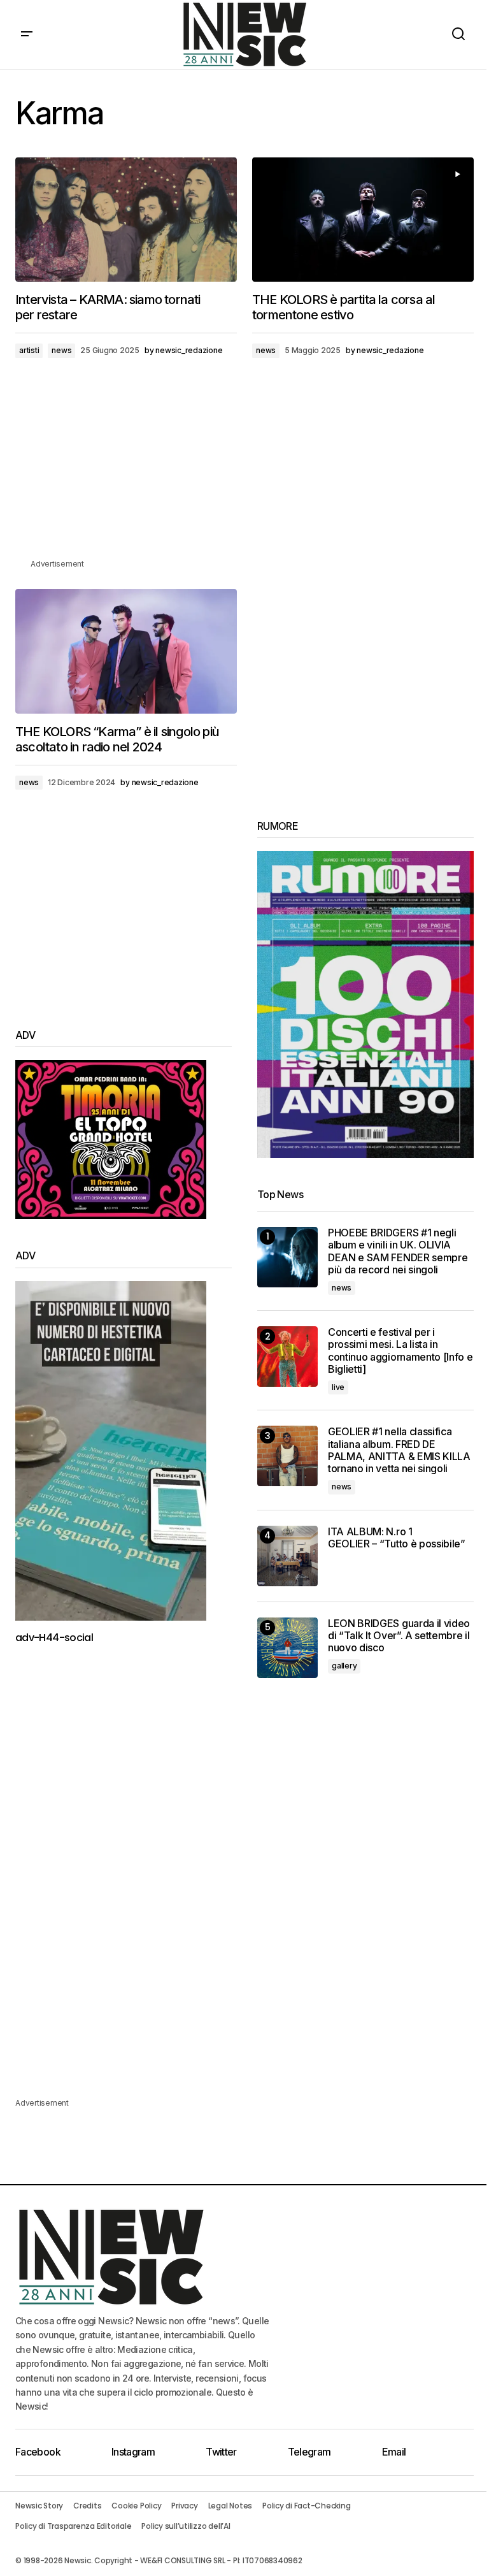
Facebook (38, 2452)
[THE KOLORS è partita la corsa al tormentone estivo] (363, 220)
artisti (29, 350)
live (338, 1387)
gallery (344, 1666)
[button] (27, 34)
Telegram (309, 2452)
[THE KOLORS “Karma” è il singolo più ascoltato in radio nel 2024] (126, 651)
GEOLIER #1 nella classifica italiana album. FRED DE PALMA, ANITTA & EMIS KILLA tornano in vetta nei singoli (399, 1450)
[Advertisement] (244, 468)
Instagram (133, 2452)
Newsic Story (39, 2506)
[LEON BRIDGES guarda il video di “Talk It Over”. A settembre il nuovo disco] (287, 1648)
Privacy (184, 2506)
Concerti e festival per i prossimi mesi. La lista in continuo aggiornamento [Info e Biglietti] (400, 1351)
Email (394, 2452)
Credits (87, 2506)
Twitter (221, 2452)
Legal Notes (230, 2506)
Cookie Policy (136, 2506)
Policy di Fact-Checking (306, 2506)
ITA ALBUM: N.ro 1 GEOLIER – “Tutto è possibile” (397, 1538)
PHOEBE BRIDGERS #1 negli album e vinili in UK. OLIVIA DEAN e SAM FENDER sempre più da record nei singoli (398, 1251)
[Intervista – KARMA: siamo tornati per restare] (126, 220)
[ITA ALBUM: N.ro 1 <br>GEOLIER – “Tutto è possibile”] (287, 1556)
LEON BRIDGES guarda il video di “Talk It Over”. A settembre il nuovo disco (399, 1636)
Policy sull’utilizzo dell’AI (186, 2526)
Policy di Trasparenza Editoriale (73, 2526)
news (61, 350)
